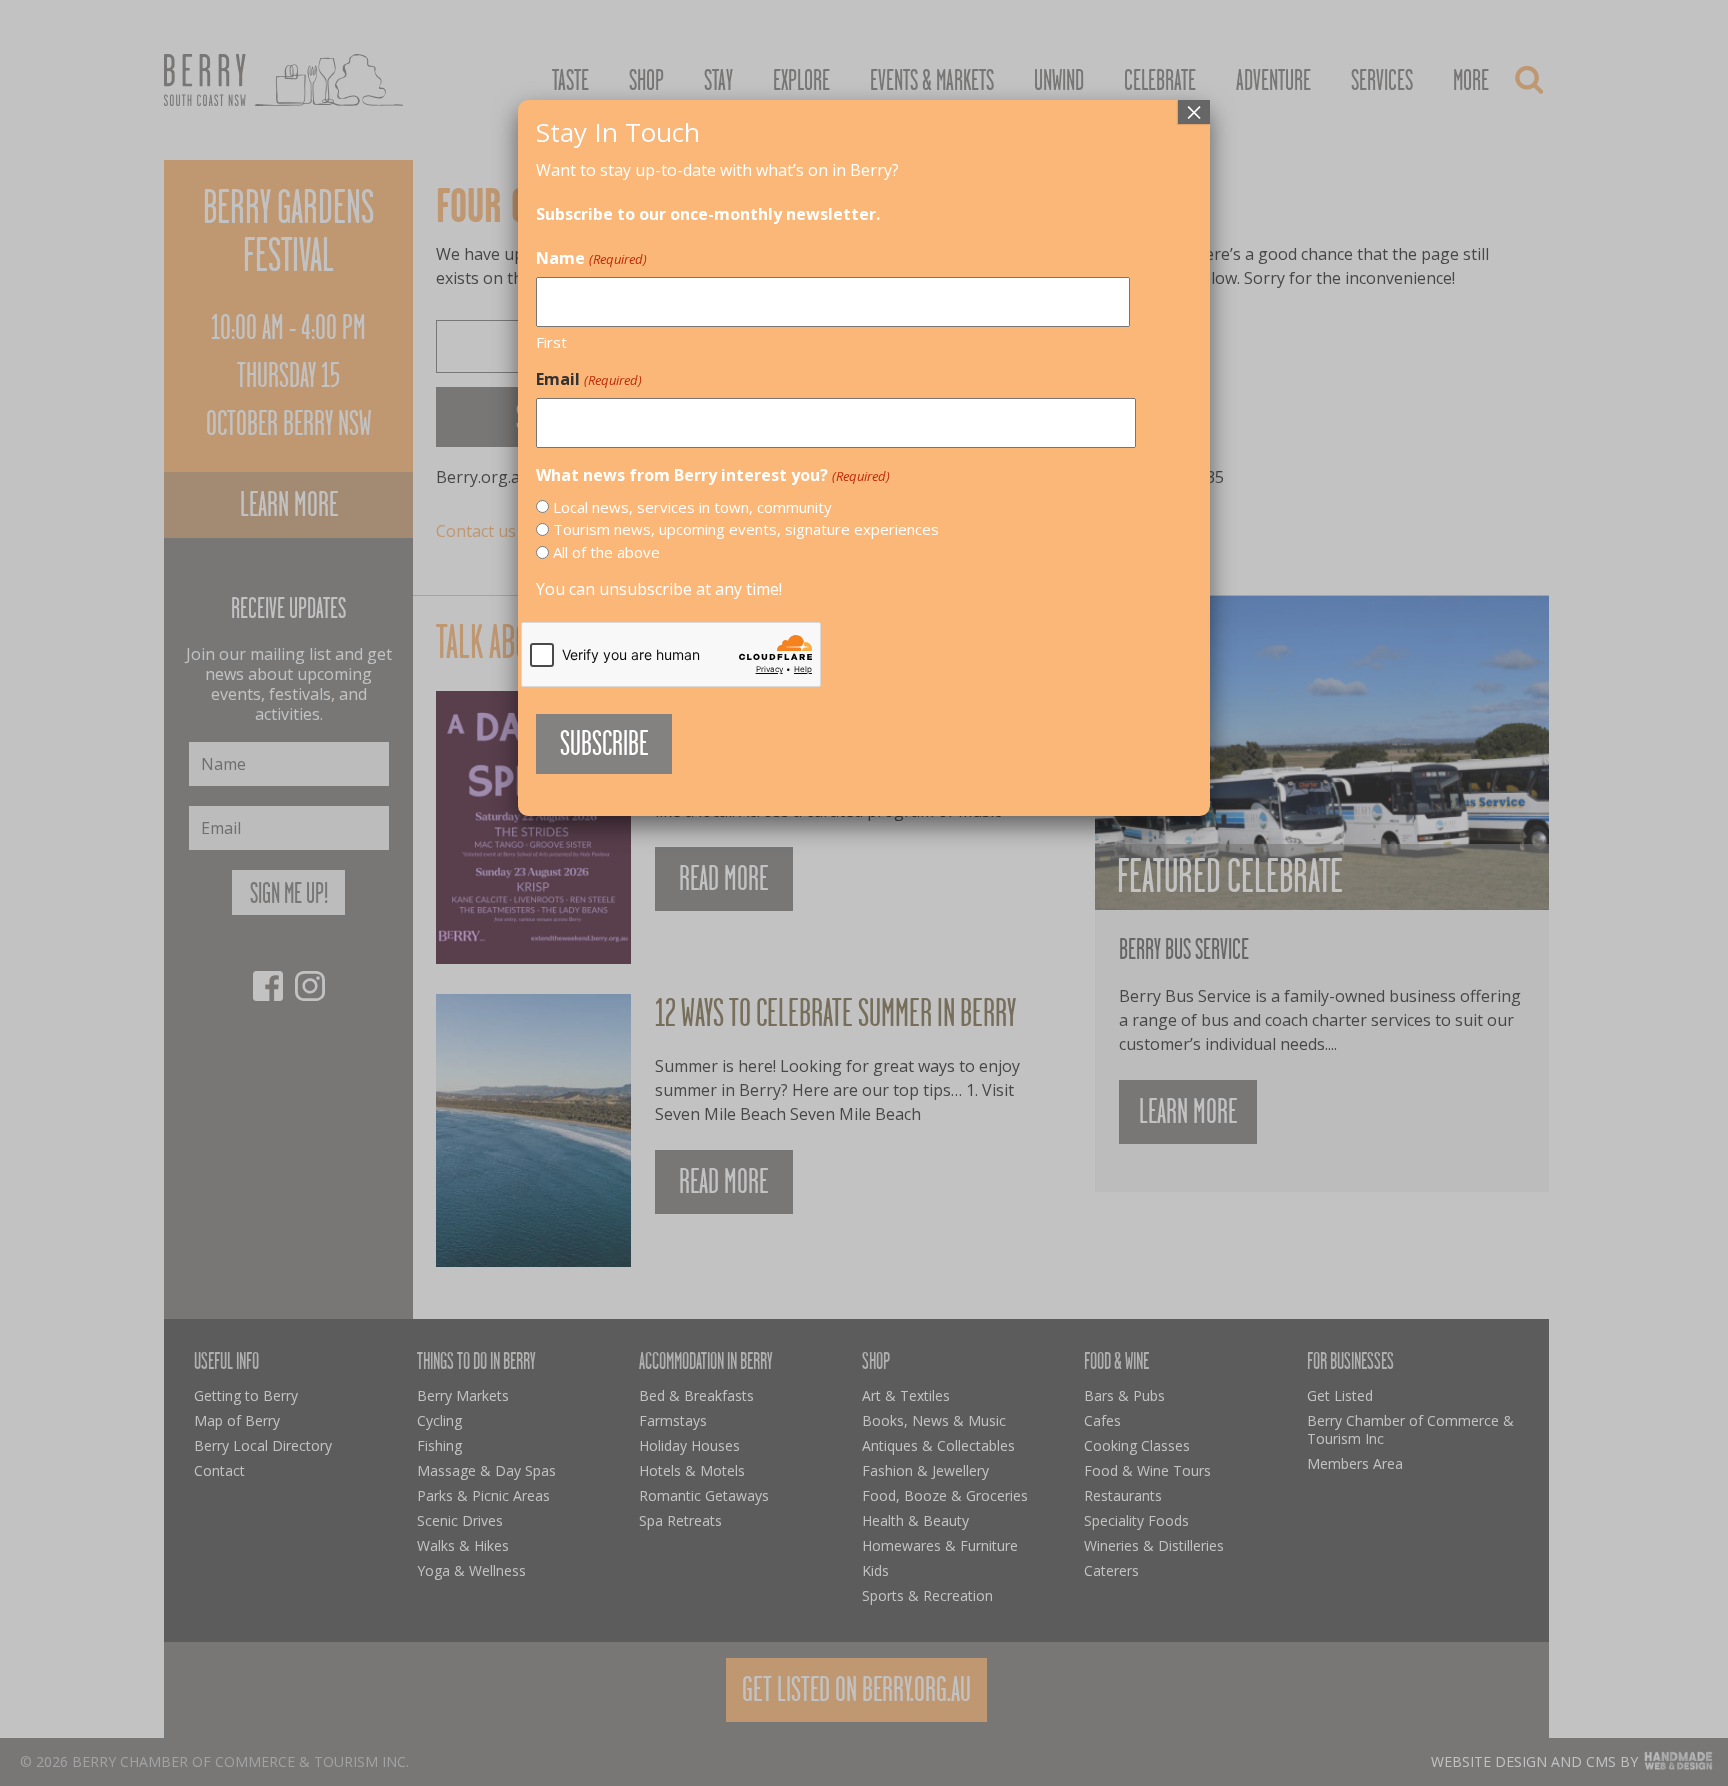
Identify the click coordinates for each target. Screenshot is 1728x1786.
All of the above (606, 552)
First (551, 342)
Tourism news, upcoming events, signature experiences (746, 529)
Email (588, 379)
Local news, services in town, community (692, 507)
